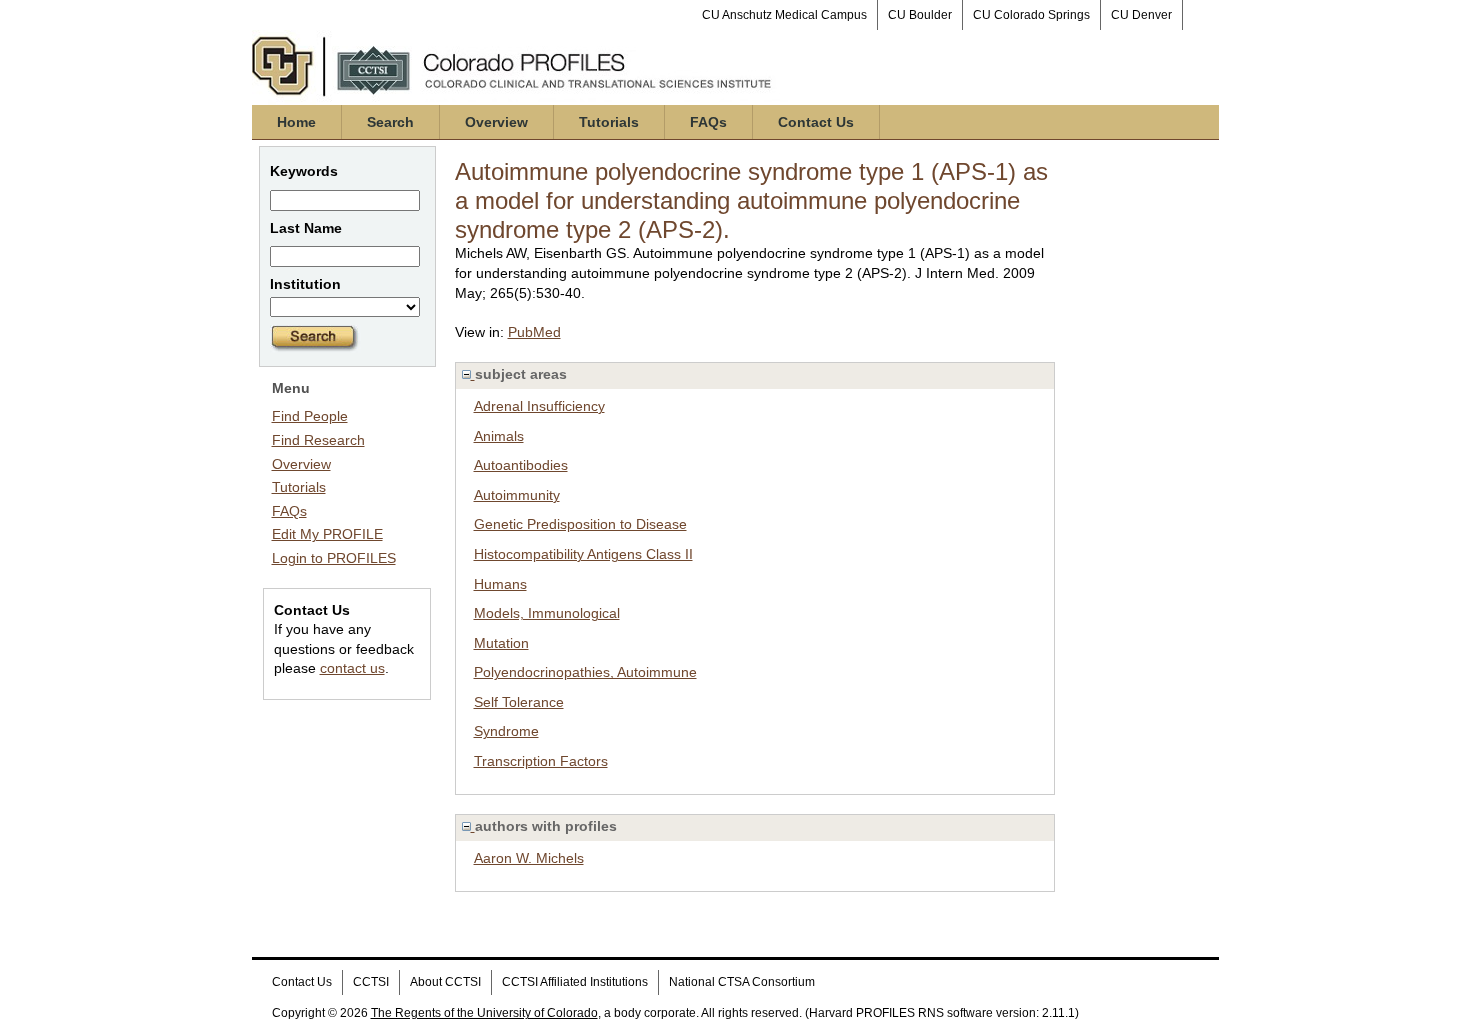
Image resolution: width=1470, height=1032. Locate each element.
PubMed (534, 332)
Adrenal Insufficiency (539, 406)
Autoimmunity (517, 495)
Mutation (501, 643)
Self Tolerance (519, 702)
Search (390, 122)
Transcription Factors (541, 761)
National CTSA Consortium (742, 982)
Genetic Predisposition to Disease (580, 524)
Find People (310, 416)
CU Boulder (920, 15)
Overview (496, 122)
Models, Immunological (547, 613)
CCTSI (371, 982)
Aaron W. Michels (529, 858)
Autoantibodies (521, 465)
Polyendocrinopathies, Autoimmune (585, 672)
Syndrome (506, 731)
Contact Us (816, 122)
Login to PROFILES (334, 558)
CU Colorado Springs (1031, 15)
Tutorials (609, 122)
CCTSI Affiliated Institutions (575, 982)
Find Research (318, 440)
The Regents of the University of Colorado (484, 1013)
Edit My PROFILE (327, 534)
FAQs (708, 122)
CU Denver (1141, 15)
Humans (500, 584)
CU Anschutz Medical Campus (784, 15)
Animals (499, 436)
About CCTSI (445, 982)
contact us (352, 668)
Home (296, 122)
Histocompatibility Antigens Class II (583, 554)
